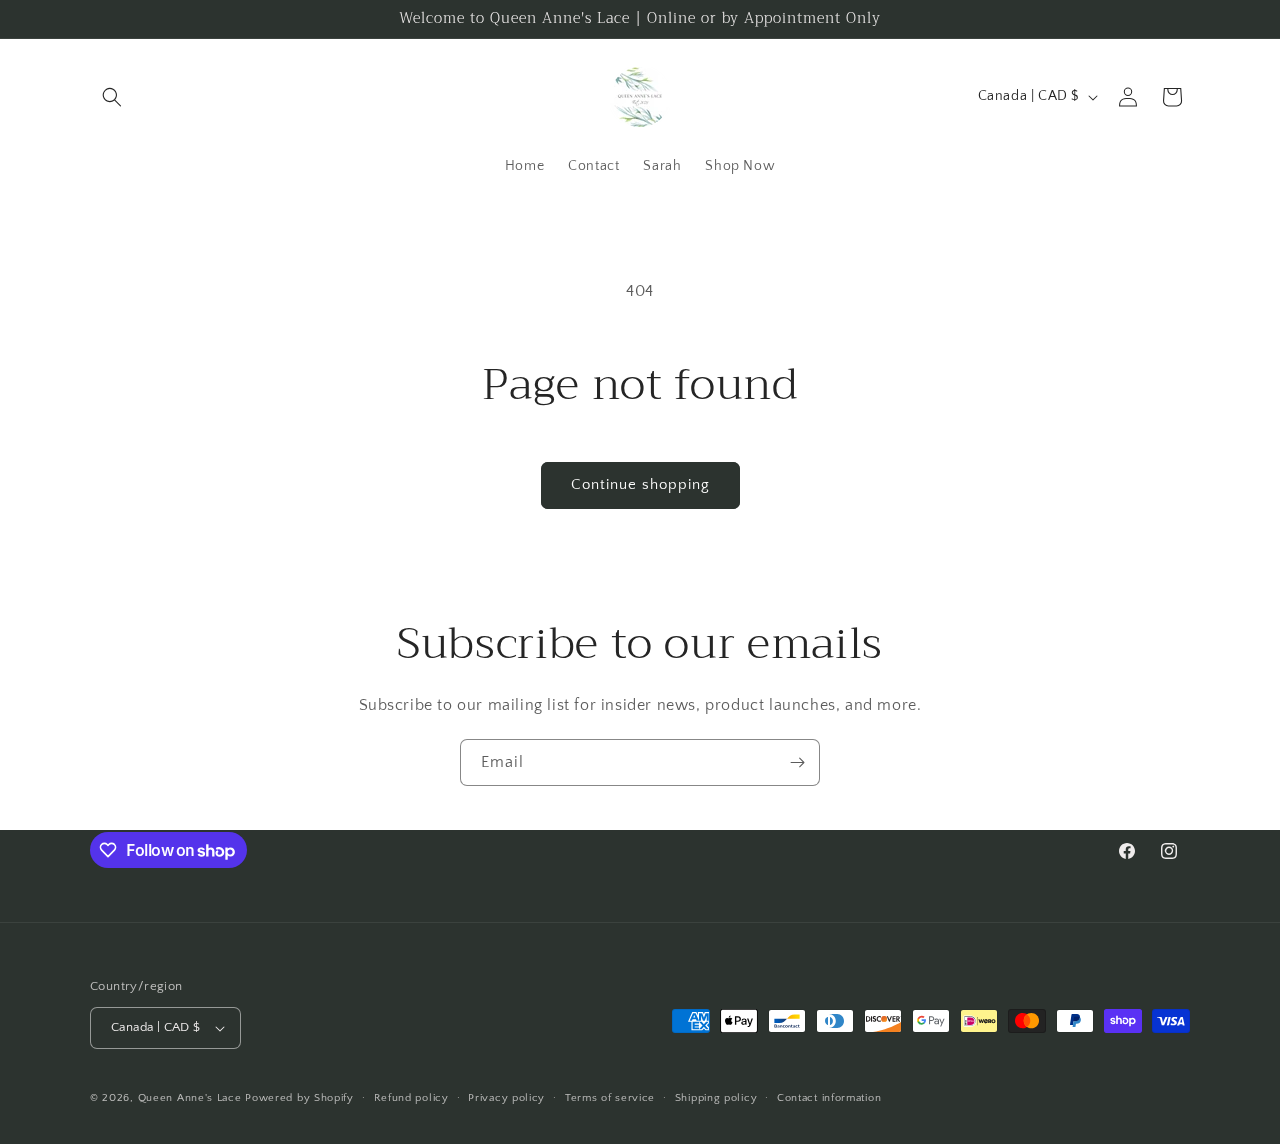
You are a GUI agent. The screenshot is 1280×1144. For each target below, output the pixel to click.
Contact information (829, 1098)
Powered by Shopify (299, 1098)
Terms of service (610, 1098)
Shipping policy (716, 1098)
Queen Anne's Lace (190, 1098)
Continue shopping (640, 484)
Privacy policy (506, 1098)
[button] (112, 97)
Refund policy (411, 1098)
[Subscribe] (797, 762)
